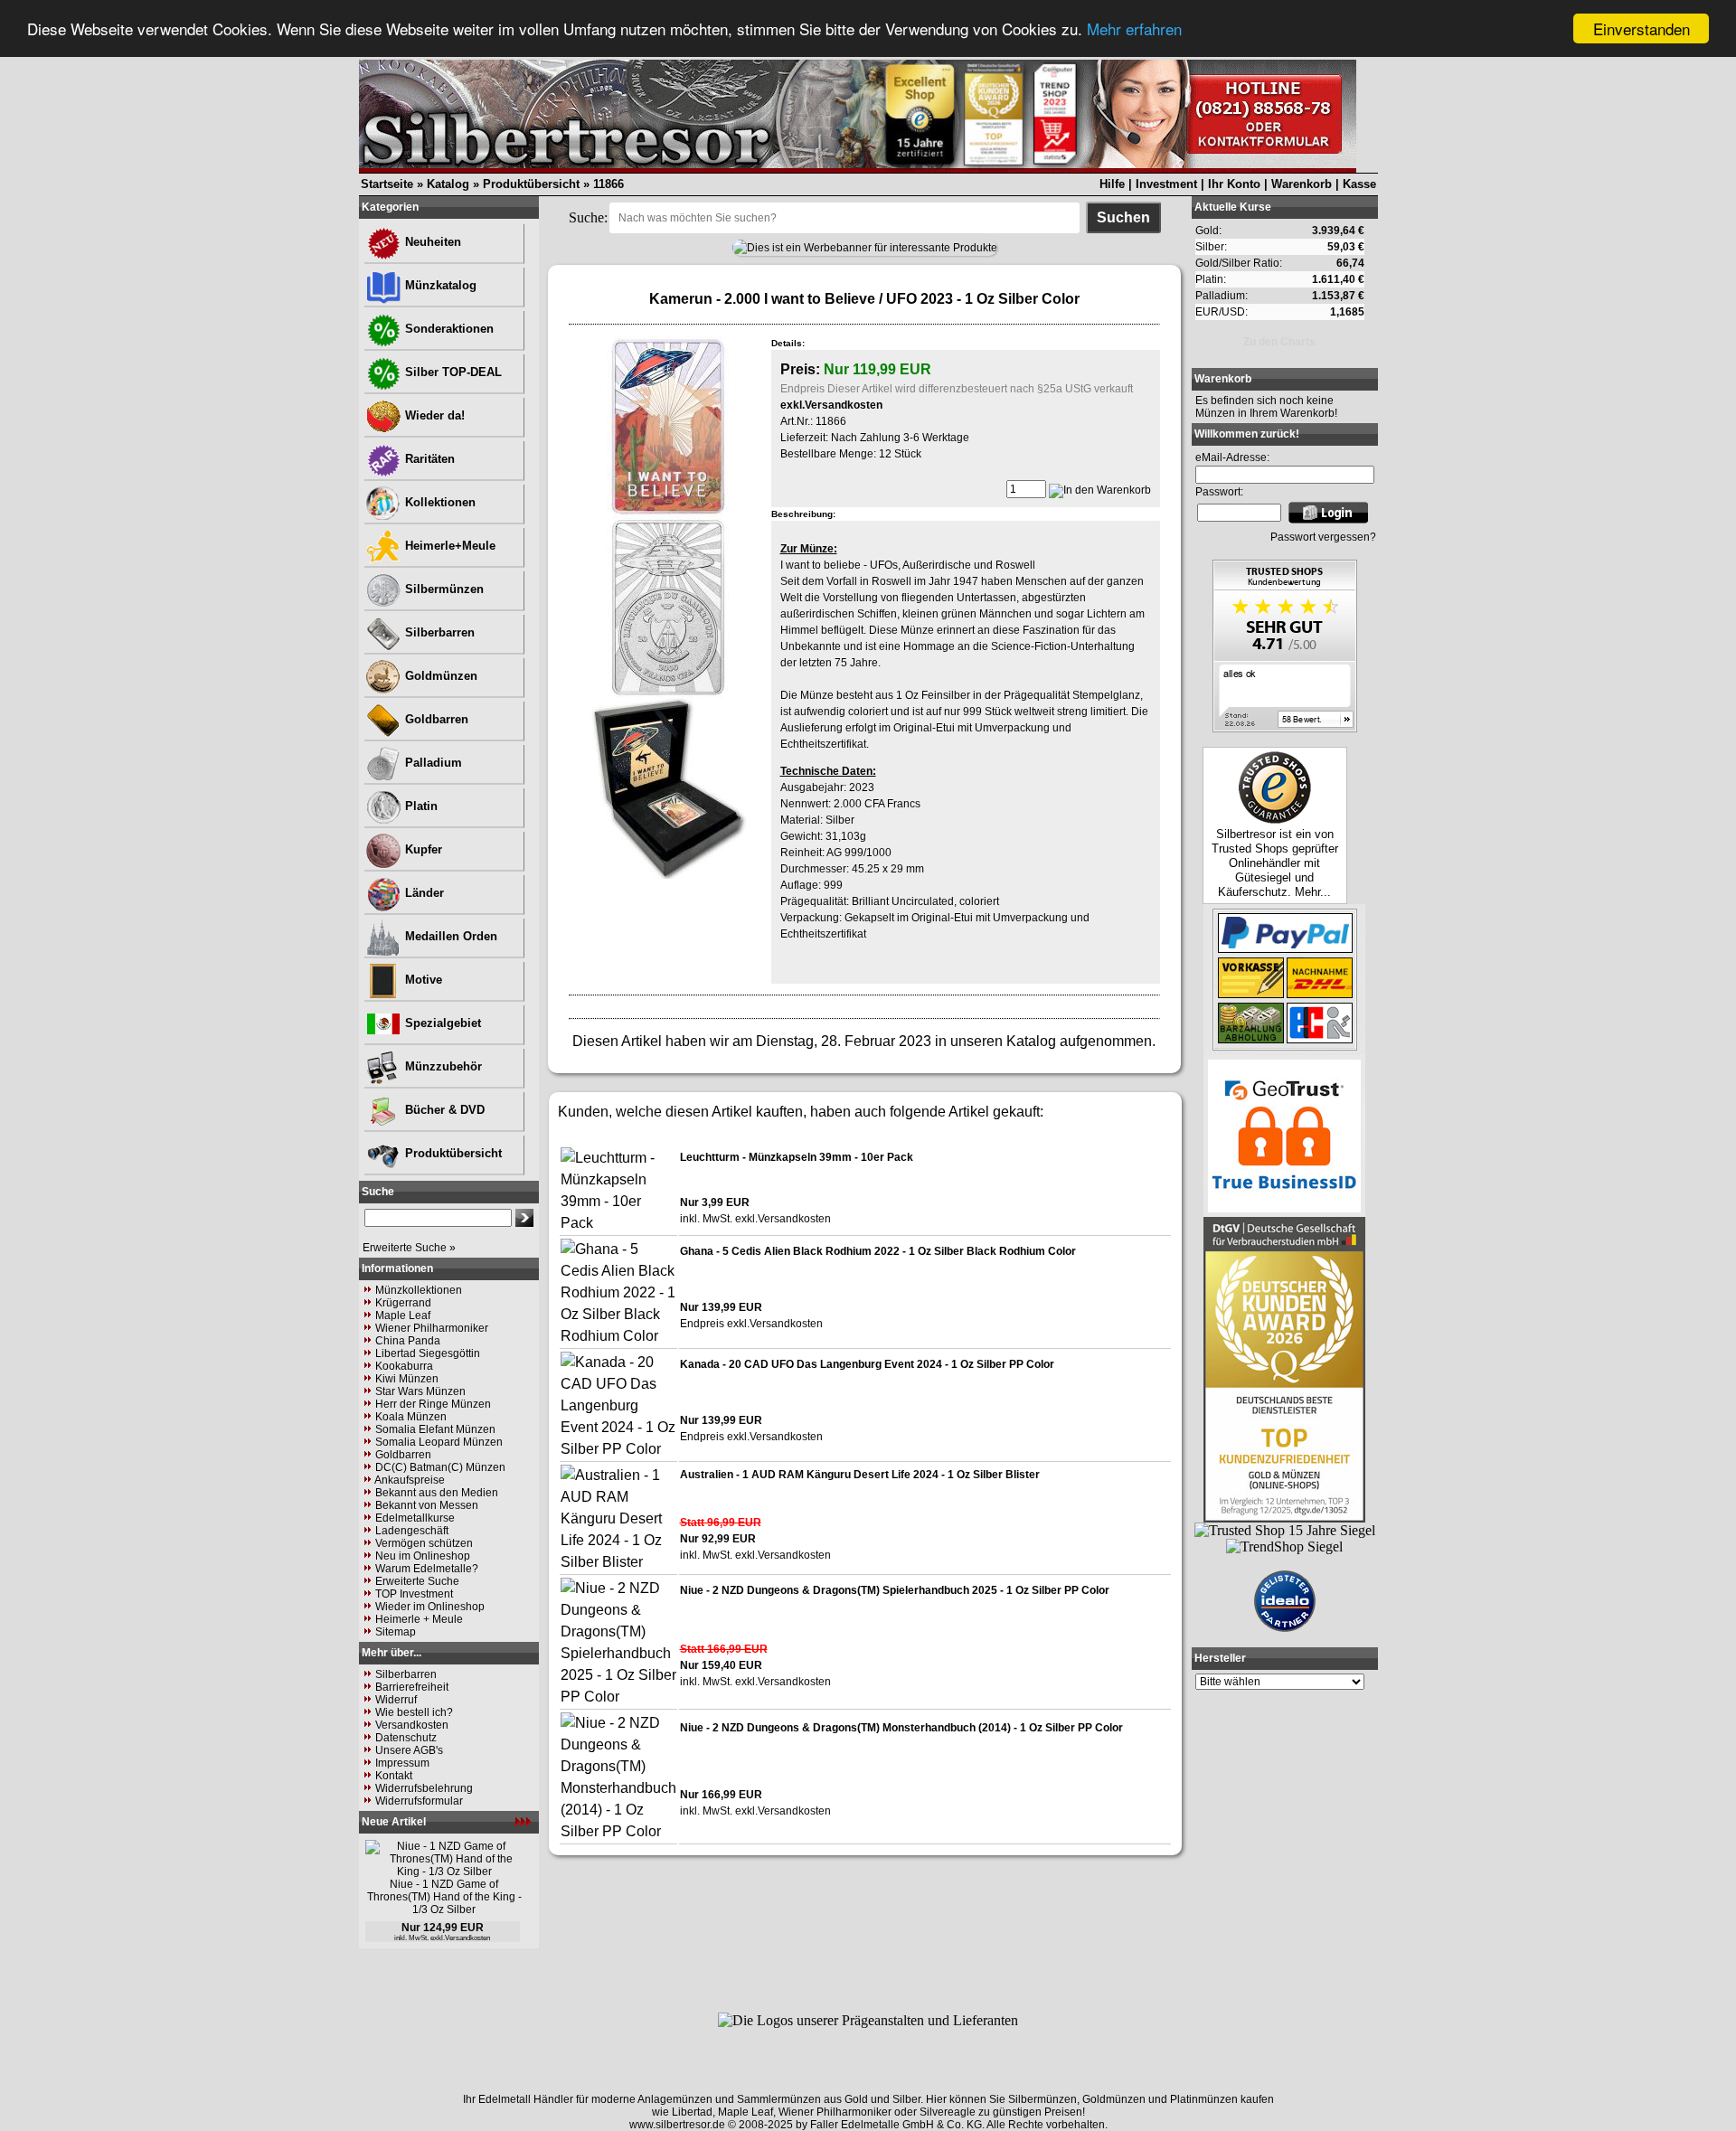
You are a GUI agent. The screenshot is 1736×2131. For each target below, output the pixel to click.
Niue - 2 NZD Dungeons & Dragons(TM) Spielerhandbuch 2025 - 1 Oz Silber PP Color (895, 1590)
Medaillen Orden (449, 936)
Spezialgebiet (441, 1023)
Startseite (387, 184)
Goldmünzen (439, 676)
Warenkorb (1302, 184)
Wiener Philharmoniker (432, 1328)
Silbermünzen (443, 589)
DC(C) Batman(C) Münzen (440, 1467)
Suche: (588, 217)
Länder (423, 893)
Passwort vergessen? (1323, 537)
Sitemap (396, 1632)
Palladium (432, 763)
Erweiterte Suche (417, 1581)
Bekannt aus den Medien (437, 1493)
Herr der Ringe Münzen (433, 1404)
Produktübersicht (531, 184)
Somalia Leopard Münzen (439, 1442)
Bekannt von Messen (427, 1505)
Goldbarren (435, 719)
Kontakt (394, 1776)
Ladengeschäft (412, 1531)
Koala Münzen (411, 1417)
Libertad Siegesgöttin (428, 1353)
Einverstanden (1642, 28)
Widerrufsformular (419, 1801)
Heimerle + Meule (419, 1619)
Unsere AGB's (409, 1750)
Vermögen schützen (424, 1543)
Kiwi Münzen (407, 1379)
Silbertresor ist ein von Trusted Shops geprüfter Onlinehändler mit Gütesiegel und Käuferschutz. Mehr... (1275, 863)
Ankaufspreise (410, 1480)
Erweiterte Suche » (409, 1248)
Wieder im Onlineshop (430, 1607)
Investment (1166, 184)
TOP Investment (414, 1594)
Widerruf (396, 1700)
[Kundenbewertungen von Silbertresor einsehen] (1285, 727)
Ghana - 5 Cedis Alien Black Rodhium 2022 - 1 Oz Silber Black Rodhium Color (878, 1251)
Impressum (402, 1763)
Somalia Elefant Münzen (435, 1429)
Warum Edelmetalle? (427, 1569)
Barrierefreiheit (412, 1687)
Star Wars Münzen (420, 1391)
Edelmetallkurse (415, 1518)
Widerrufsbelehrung (424, 1788)
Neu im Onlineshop (423, 1556)
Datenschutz (406, 1738)
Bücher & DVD (443, 1110)
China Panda (408, 1341)
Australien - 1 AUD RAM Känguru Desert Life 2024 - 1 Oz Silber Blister (860, 1475)
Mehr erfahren (1134, 29)
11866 (609, 184)
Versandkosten (412, 1725)
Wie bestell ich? (414, 1712)
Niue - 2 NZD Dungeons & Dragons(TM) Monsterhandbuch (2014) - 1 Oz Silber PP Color (901, 1728)
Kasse (1359, 184)
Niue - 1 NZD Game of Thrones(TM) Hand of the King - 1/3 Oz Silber (444, 1897)
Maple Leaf (403, 1315)
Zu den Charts (1279, 342)
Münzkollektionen (419, 1290)
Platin (420, 806)
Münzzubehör (442, 1066)
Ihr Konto (1234, 184)
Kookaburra (404, 1366)
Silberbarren (438, 632)
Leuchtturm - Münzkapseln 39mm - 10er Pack (797, 1157)
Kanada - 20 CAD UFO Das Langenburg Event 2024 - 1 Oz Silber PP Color (867, 1364)
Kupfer (422, 849)
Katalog (448, 184)
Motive (422, 980)
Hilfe (1112, 184)
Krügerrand (403, 1303)
